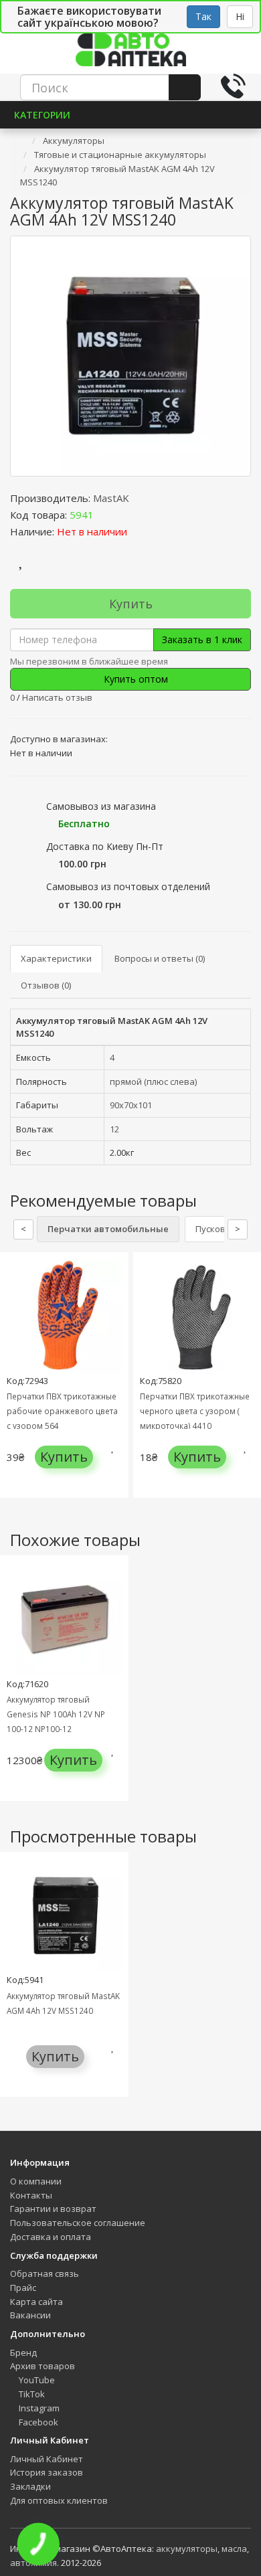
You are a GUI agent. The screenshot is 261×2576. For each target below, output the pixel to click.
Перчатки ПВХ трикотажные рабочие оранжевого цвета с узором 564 (62, 1411)
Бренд (23, 2352)
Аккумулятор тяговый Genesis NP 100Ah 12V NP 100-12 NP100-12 (56, 1714)
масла (234, 2549)
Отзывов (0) (46, 985)
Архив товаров (42, 2366)
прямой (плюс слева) (153, 1082)
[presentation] (13, 1385)
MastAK (111, 498)
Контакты (31, 2195)
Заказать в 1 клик (202, 639)
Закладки (30, 2486)
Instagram (38, 2408)
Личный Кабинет (47, 2459)
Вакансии (30, 2315)
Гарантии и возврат (53, 2209)
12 (114, 1129)
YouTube (36, 2380)
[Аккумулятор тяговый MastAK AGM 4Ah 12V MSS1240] (130, 356)
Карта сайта (36, 2302)
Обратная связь (45, 2273)
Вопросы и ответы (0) (160, 958)
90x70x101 (131, 1105)
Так (203, 16)
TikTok (31, 2394)
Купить (131, 604)
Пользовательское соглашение (78, 2223)
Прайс (23, 2288)
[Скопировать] (104, 515)
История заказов (47, 2472)
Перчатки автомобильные (108, 1229)
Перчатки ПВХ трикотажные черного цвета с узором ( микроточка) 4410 (195, 1411)
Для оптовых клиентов (59, 2500)
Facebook (37, 2422)
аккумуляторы (187, 2549)
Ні (240, 16)
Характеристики (56, 958)
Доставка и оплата (51, 2237)
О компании (36, 2181)
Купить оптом (135, 679)
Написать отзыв (57, 697)
